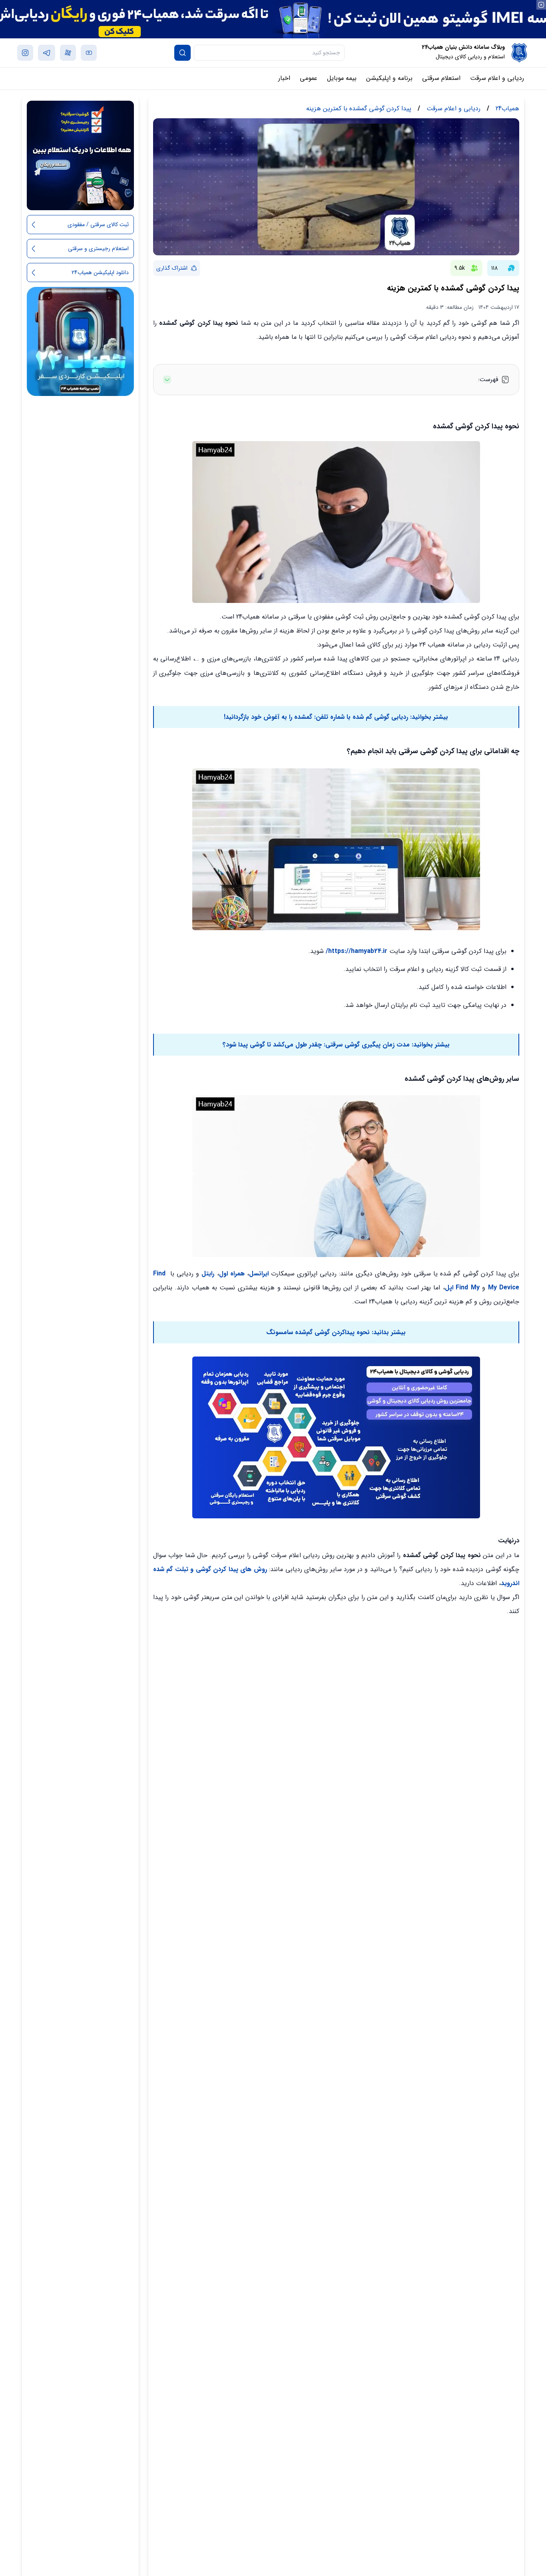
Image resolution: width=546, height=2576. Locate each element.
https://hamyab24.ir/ (357, 951)
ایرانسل (259, 1274)
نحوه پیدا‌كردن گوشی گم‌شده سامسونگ (319, 1332)
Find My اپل (462, 1288)
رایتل (208, 1274)
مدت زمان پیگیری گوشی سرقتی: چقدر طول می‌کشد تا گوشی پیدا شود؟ (316, 1045)
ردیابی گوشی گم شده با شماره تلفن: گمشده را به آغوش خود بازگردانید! (316, 717)
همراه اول (232, 1274)
